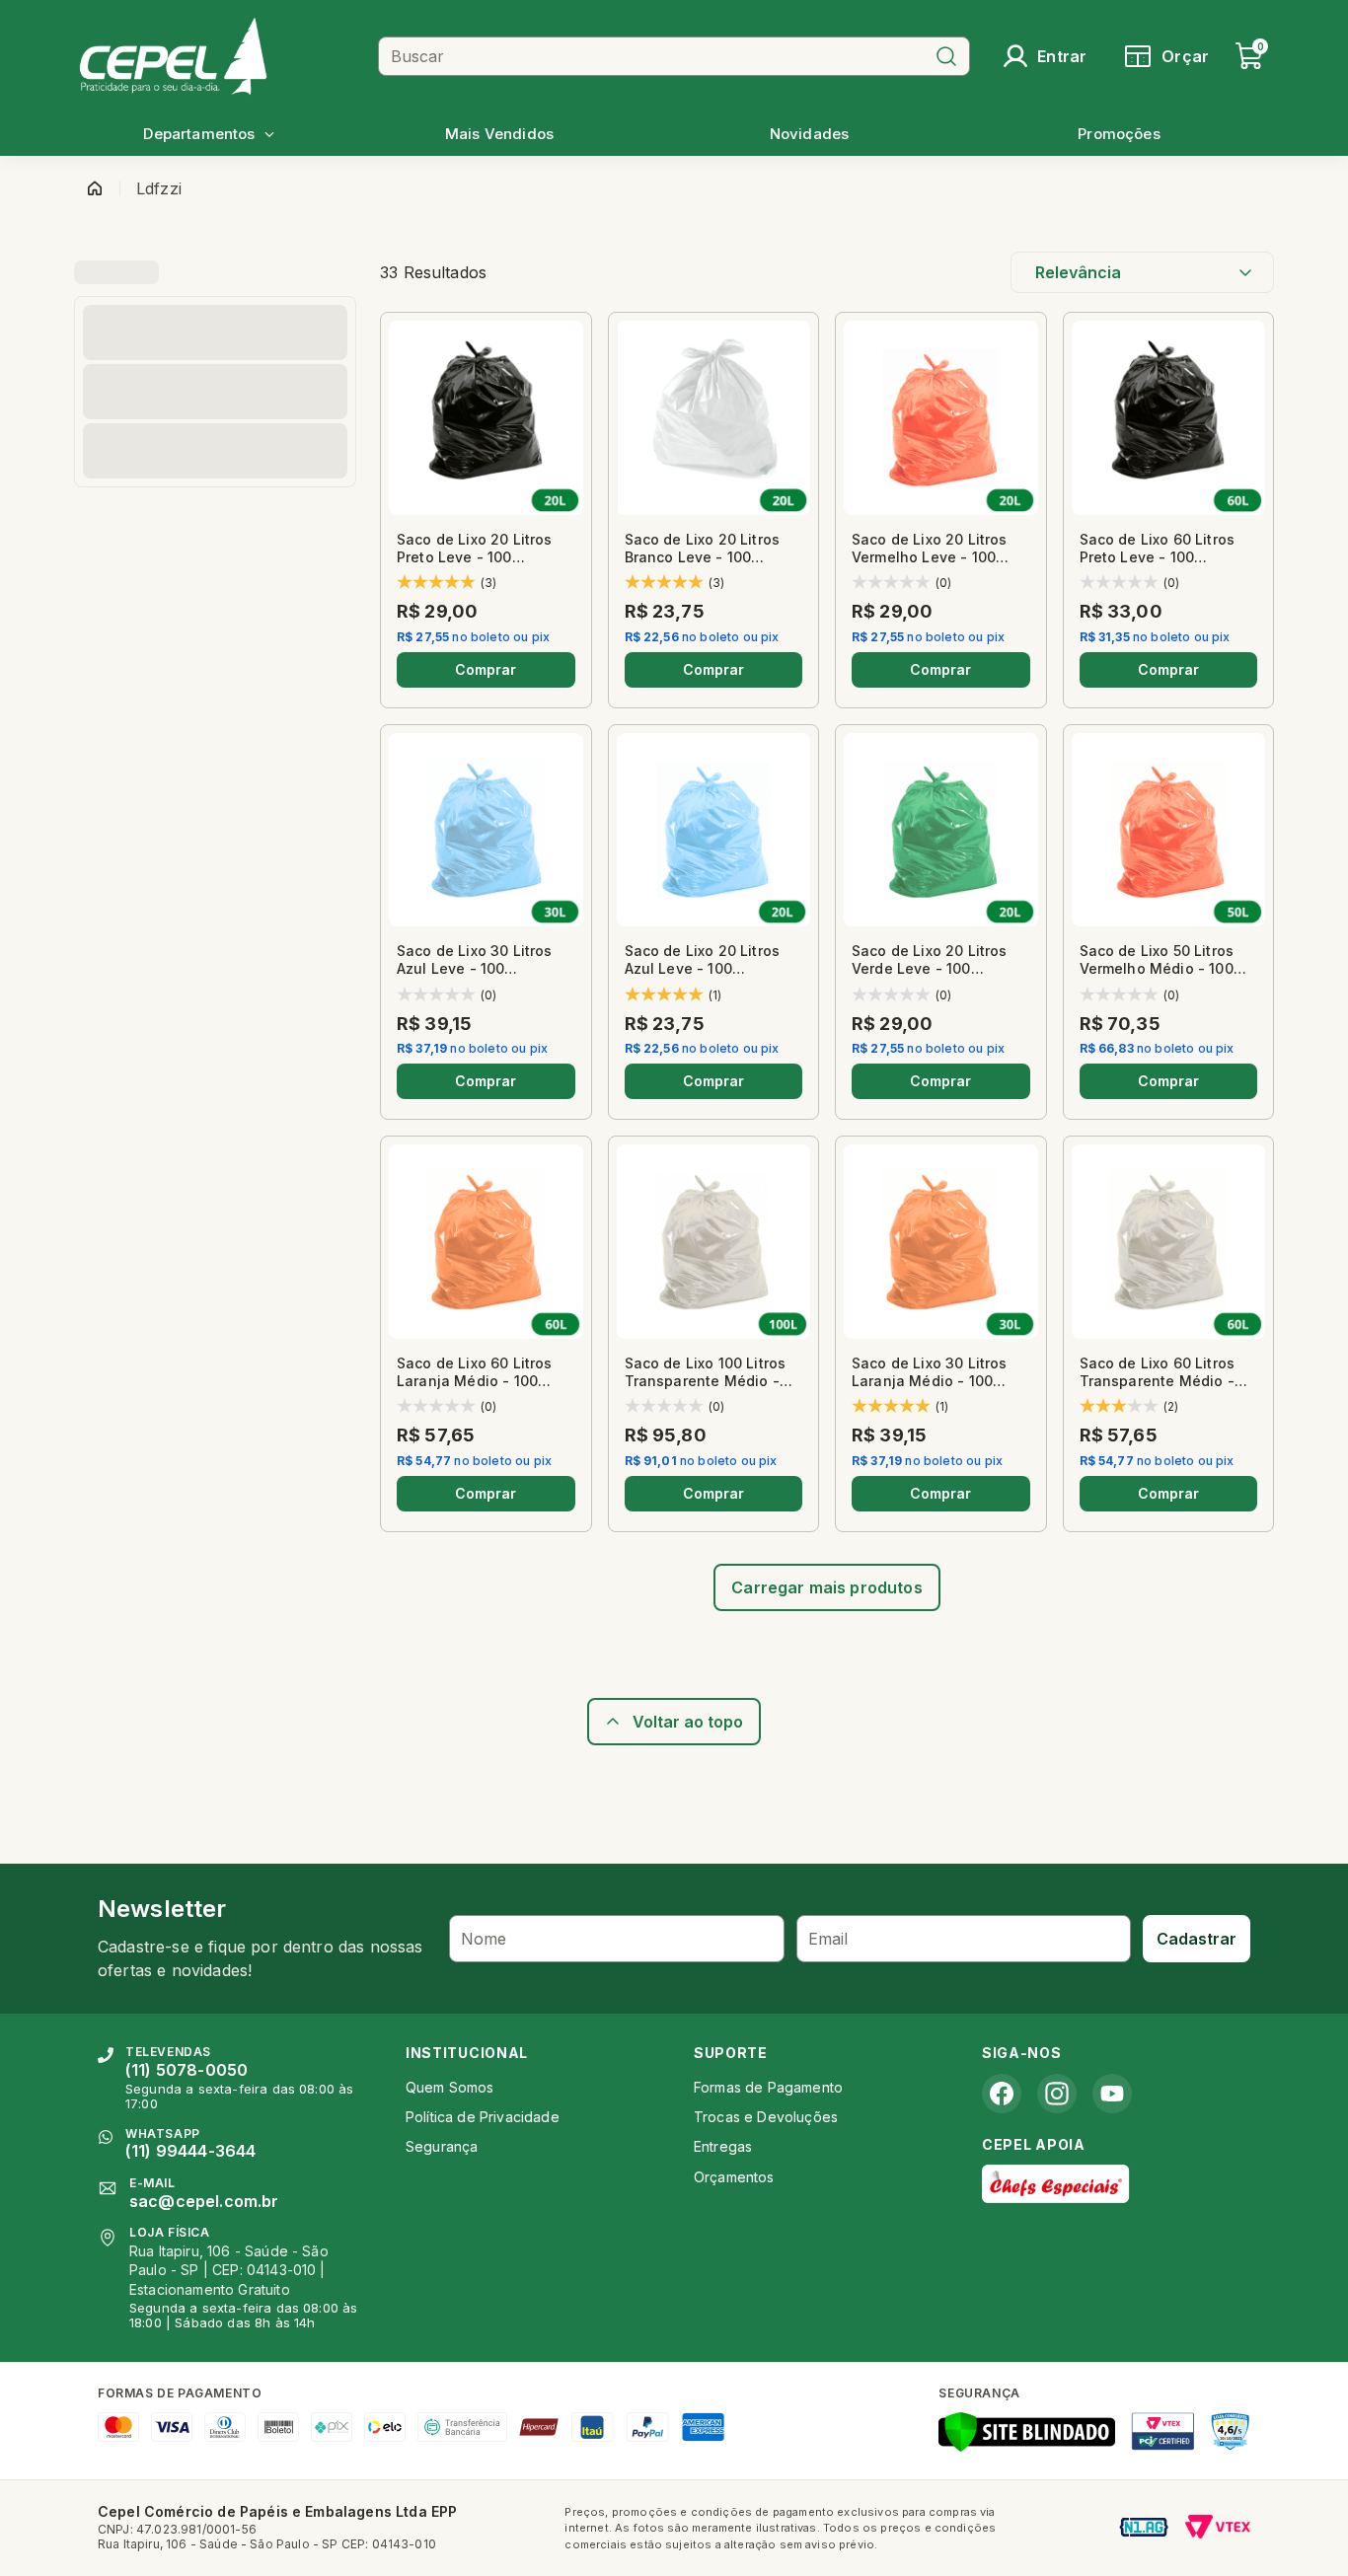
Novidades (809, 134)
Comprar (486, 669)
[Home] (221, 56)
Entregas (723, 2146)
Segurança (442, 2146)
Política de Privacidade (483, 2117)
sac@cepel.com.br (204, 2201)
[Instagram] (1057, 2094)
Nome (484, 1939)
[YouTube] (1112, 2094)
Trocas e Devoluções (766, 2117)
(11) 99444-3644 (190, 2151)
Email (828, 1939)
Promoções (1119, 134)
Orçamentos (734, 2177)
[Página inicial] (95, 188)
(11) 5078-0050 (187, 2070)
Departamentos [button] (199, 134)
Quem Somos (450, 2087)
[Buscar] (946, 56)
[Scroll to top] (674, 1722)
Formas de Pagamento (768, 2087)
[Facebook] (1002, 2094)
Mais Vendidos (499, 134)
